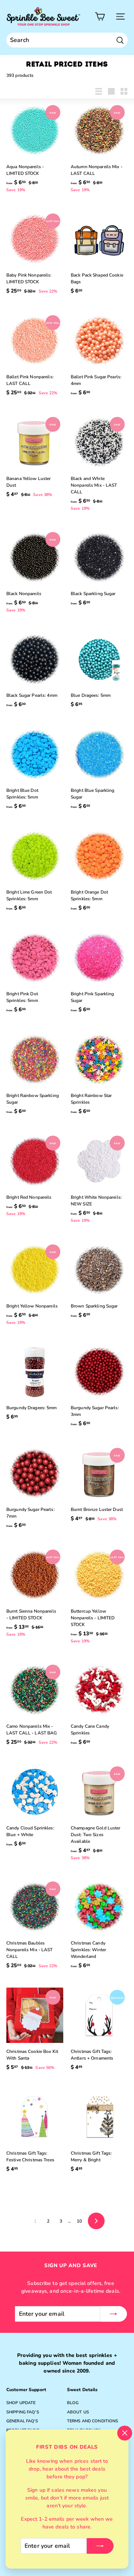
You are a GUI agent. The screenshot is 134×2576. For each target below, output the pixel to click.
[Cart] (100, 17)
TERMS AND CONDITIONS (92, 2421)
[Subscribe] (100, 2546)
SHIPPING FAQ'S (23, 2412)
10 (79, 2221)
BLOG (73, 2403)
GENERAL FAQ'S (22, 2421)
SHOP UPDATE (21, 2403)
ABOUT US (78, 2412)
